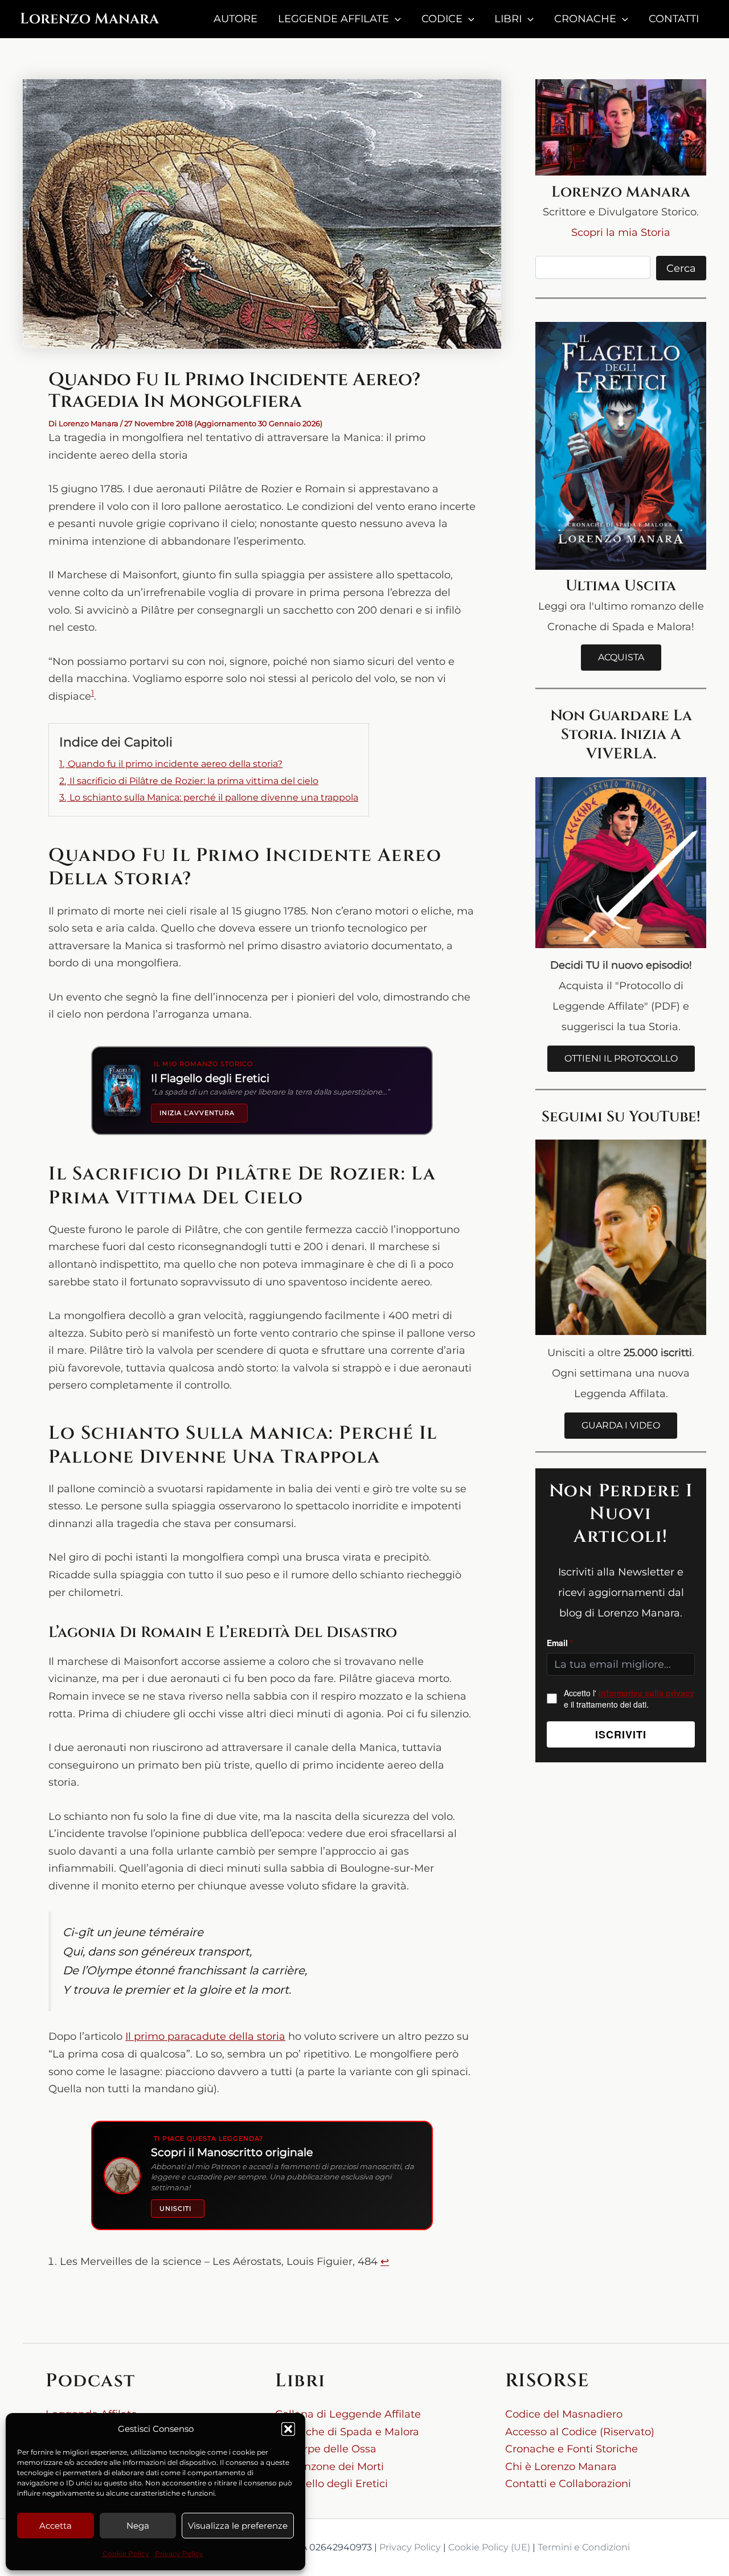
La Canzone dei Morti (329, 2467)
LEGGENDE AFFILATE (333, 19)
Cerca (681, 268)
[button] (288, 2429)
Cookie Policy (126, 2553)
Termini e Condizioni (584, 2547)
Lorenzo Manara (89, 19)
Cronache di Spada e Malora (347, 2432)
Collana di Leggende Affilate (348, 2414)
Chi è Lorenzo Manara (561, 2467)
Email (560, 1643)
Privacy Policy (179, 2553)
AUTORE (236, 19)
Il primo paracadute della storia (205, 2036)
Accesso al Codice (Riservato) (580, 2432)
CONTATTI (674, 19)
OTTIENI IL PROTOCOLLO (621, 1058)
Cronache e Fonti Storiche (572, 2449)
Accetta (56, 2526)
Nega (138, 2526)
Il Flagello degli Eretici (331, 2484)
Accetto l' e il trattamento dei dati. (629, 1699)
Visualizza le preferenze (238, 2526)
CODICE (442, 19)
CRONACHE (585, 19)
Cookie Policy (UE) (489, 2547)
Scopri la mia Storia (621, 232)
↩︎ (385, 2261)
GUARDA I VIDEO (621, 1425)
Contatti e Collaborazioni (568, 2484)
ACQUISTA (621, 657)
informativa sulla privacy (646, 1693)
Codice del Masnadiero (564, 2414)
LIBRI (508, 19)
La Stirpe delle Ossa (326, 2449)
